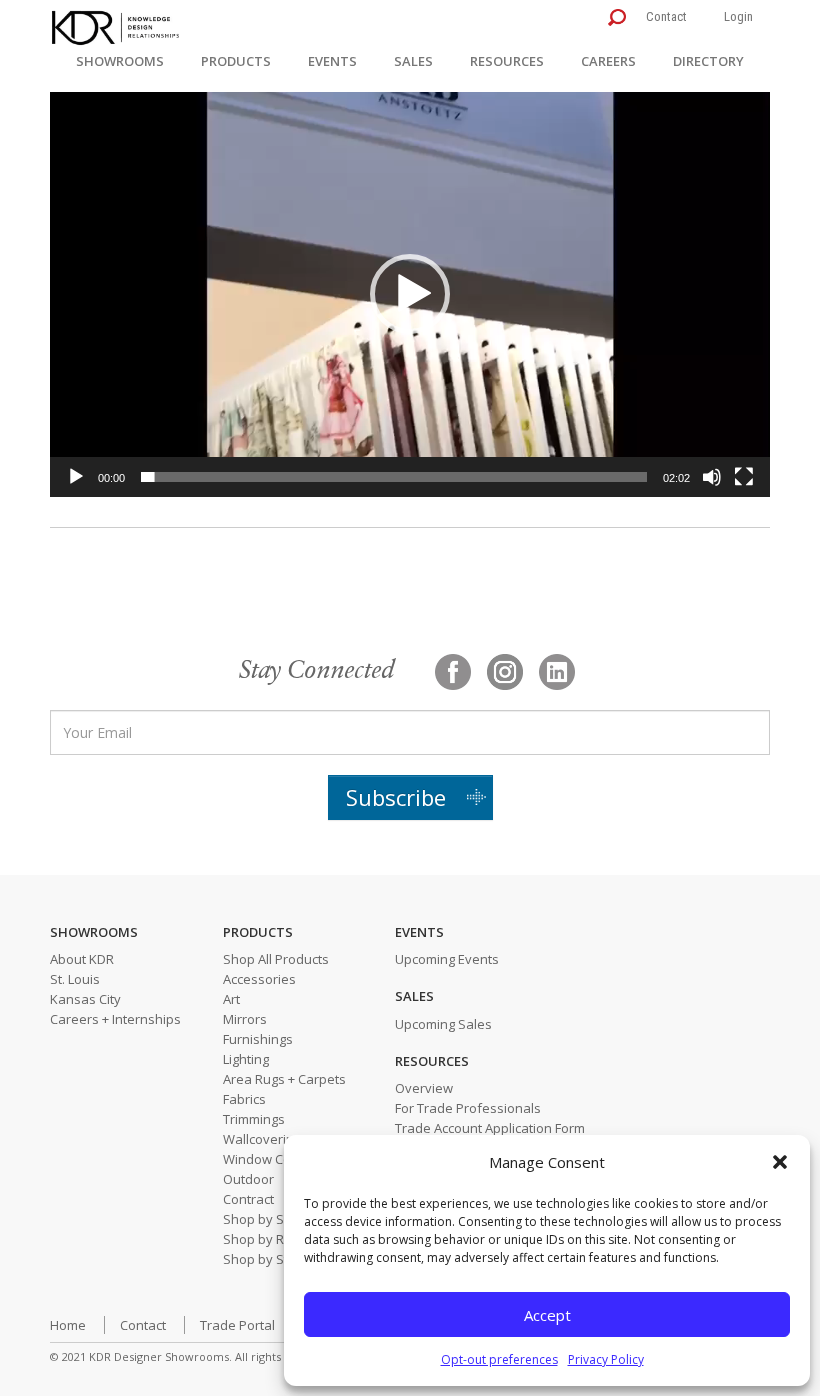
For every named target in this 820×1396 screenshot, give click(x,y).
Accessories (259, 979)
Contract (248, 1199)
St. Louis (75, 979)
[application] (410, 294)
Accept (547, 1315)
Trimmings (254, 1119)
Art (231, 999)
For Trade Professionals (468, 1108)
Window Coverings (279, 1159)
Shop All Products (276, 959)
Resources (507, 61)
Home (68, 1325)
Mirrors (245, 1019)
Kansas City (85, 999)
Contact (666, 16)
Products (236, 61)
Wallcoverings (265, 1139)
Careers (608, 61)
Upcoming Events (447, 959)
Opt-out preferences (499, 1359)
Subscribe (396, 797)
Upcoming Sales (443, 1024)
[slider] (394, 477)
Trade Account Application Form (490, 1128)
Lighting (246, 1059)
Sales (413, 61)
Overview (424, 1088)
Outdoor (248, 1179)
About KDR (82, 959)
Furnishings (258, 1039)
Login (738, 16)
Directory (708, 61)
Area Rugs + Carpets (284, 1079)
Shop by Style (264, 1259)
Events (332, 61)
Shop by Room (267, 1239)
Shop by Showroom (282, 1219)
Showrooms (120, 61)
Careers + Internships (115, 1019)
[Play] (76, 477)
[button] (780, 1162)
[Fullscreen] (744, 477)
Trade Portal (237, 1325)
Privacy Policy (606, 1359)
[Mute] (712, 477)
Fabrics (244, 1099)
